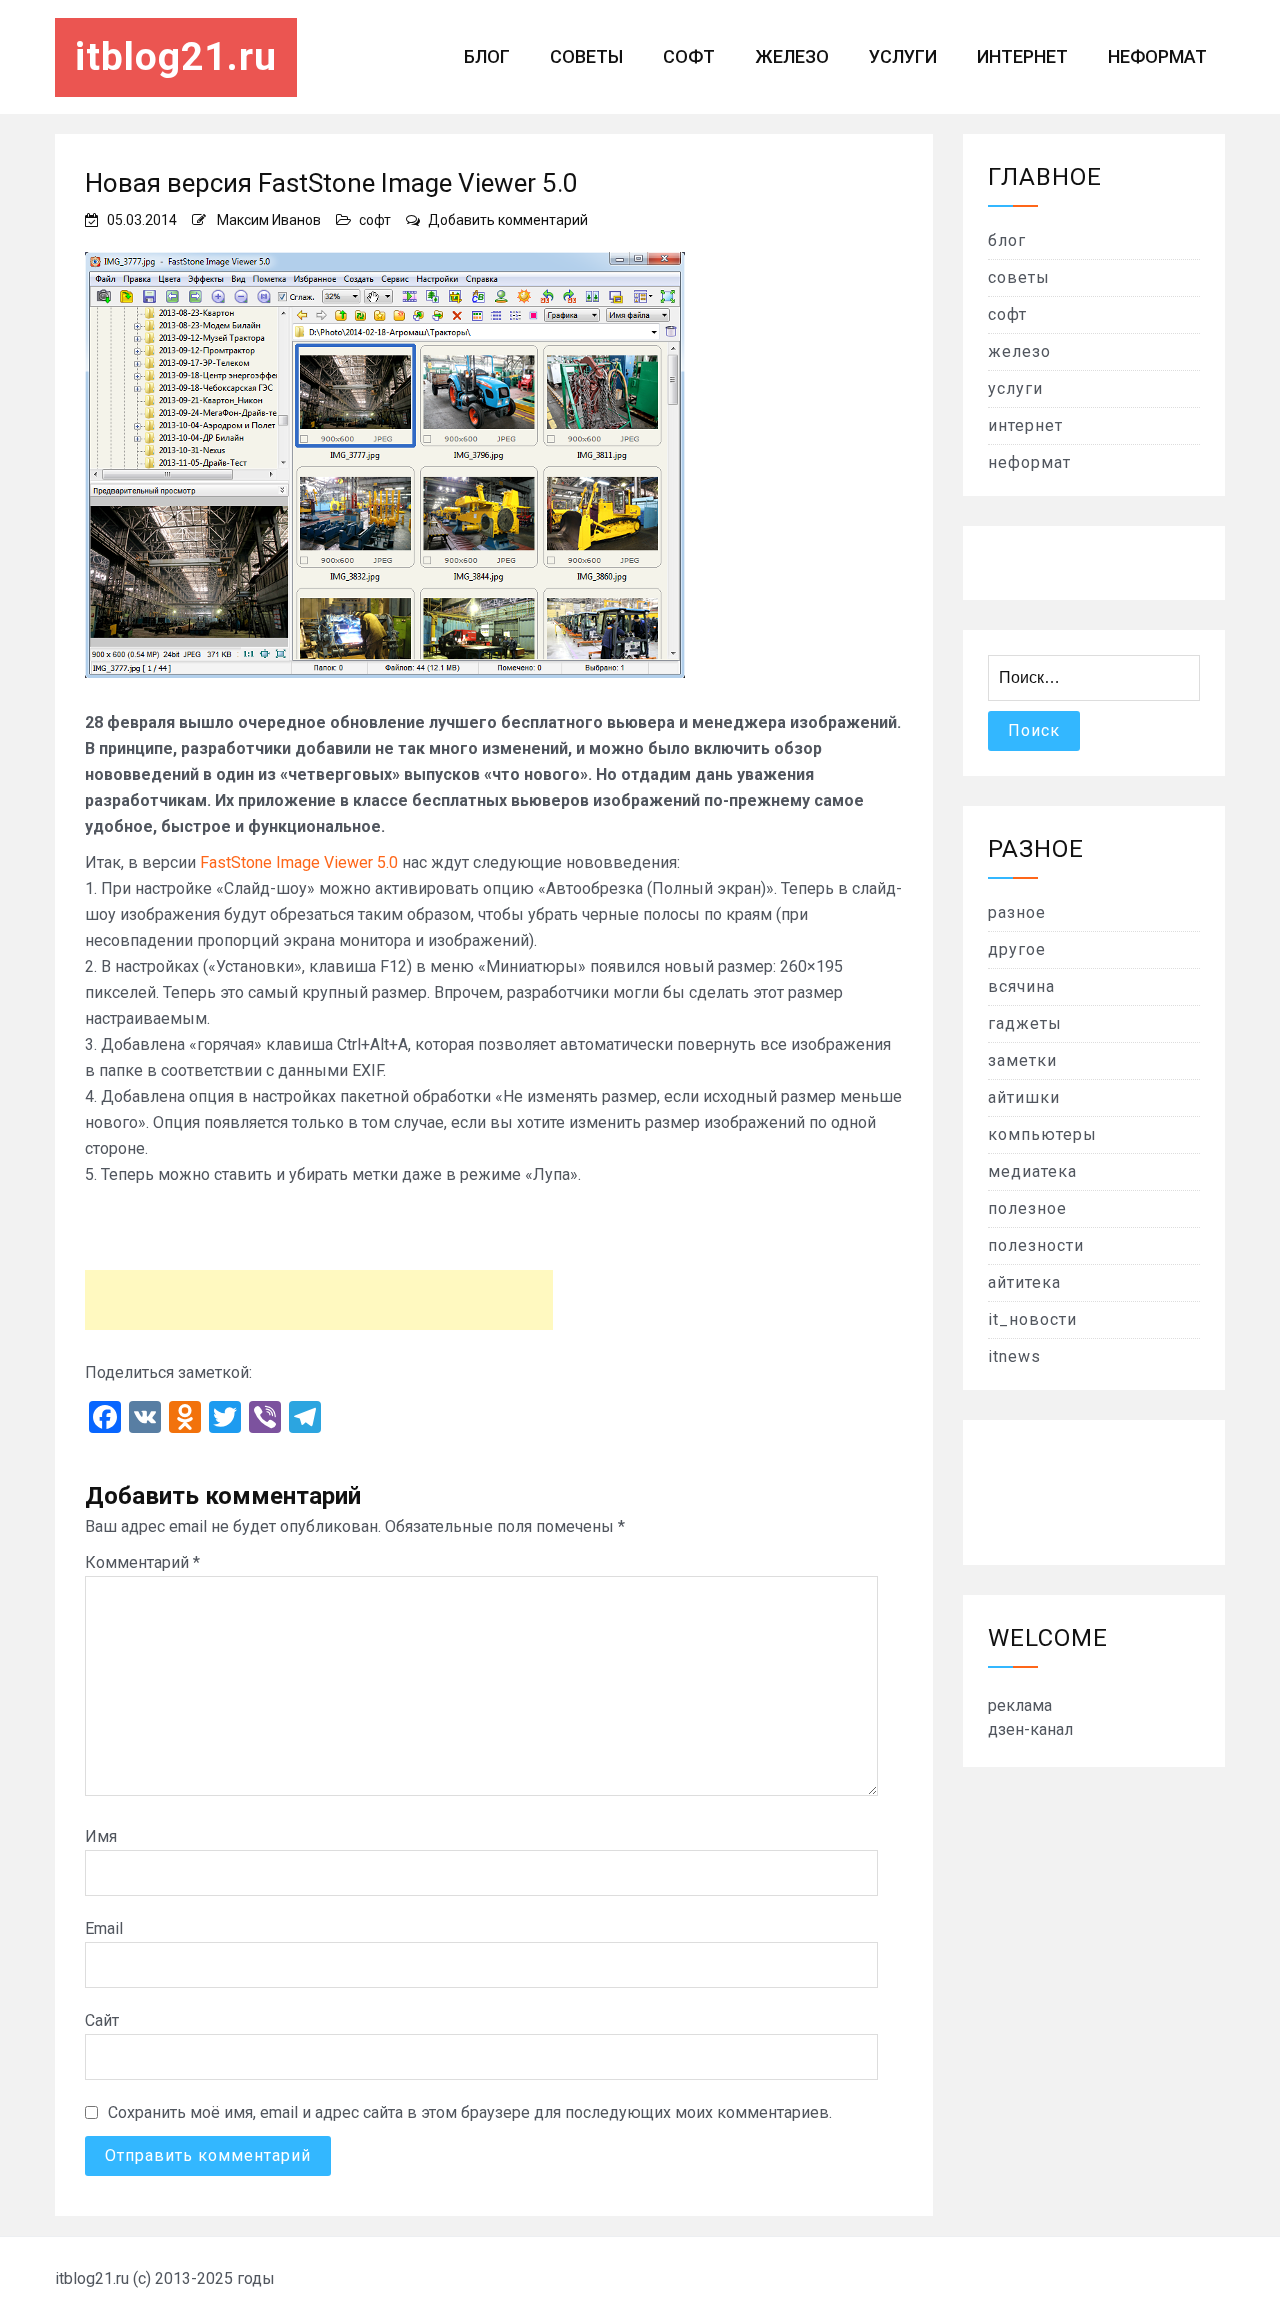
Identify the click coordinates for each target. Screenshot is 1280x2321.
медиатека (1032, 1171)
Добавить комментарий (508, 220)
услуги (903, 56)
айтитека (1024, 1282)
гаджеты (1025, 1023)
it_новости (1032, 1319)
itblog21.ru (176, 57)
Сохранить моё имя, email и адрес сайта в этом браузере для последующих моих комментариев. (470, 2112)
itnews (1014, 1356)
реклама (1020, 1705)
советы (586, 56)
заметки (1022, 1060)
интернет (1022, 56)
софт (689, 56)
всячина (1021, 986)
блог (487, 56)
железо (792, 56)
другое (1017, 949)
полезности (1036, 1245)
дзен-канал (1030, 1729)
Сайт (102, 2020)
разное (1017, 912)
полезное (1027, 1208)
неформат (1157, 56)
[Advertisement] (319, 1300)
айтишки (1024, 1097)
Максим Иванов (269, 220)
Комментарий (142, 1562)
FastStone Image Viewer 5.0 (299, 862)
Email (104, 1928)
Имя (101, 1836)
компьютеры (1042, 1134)
